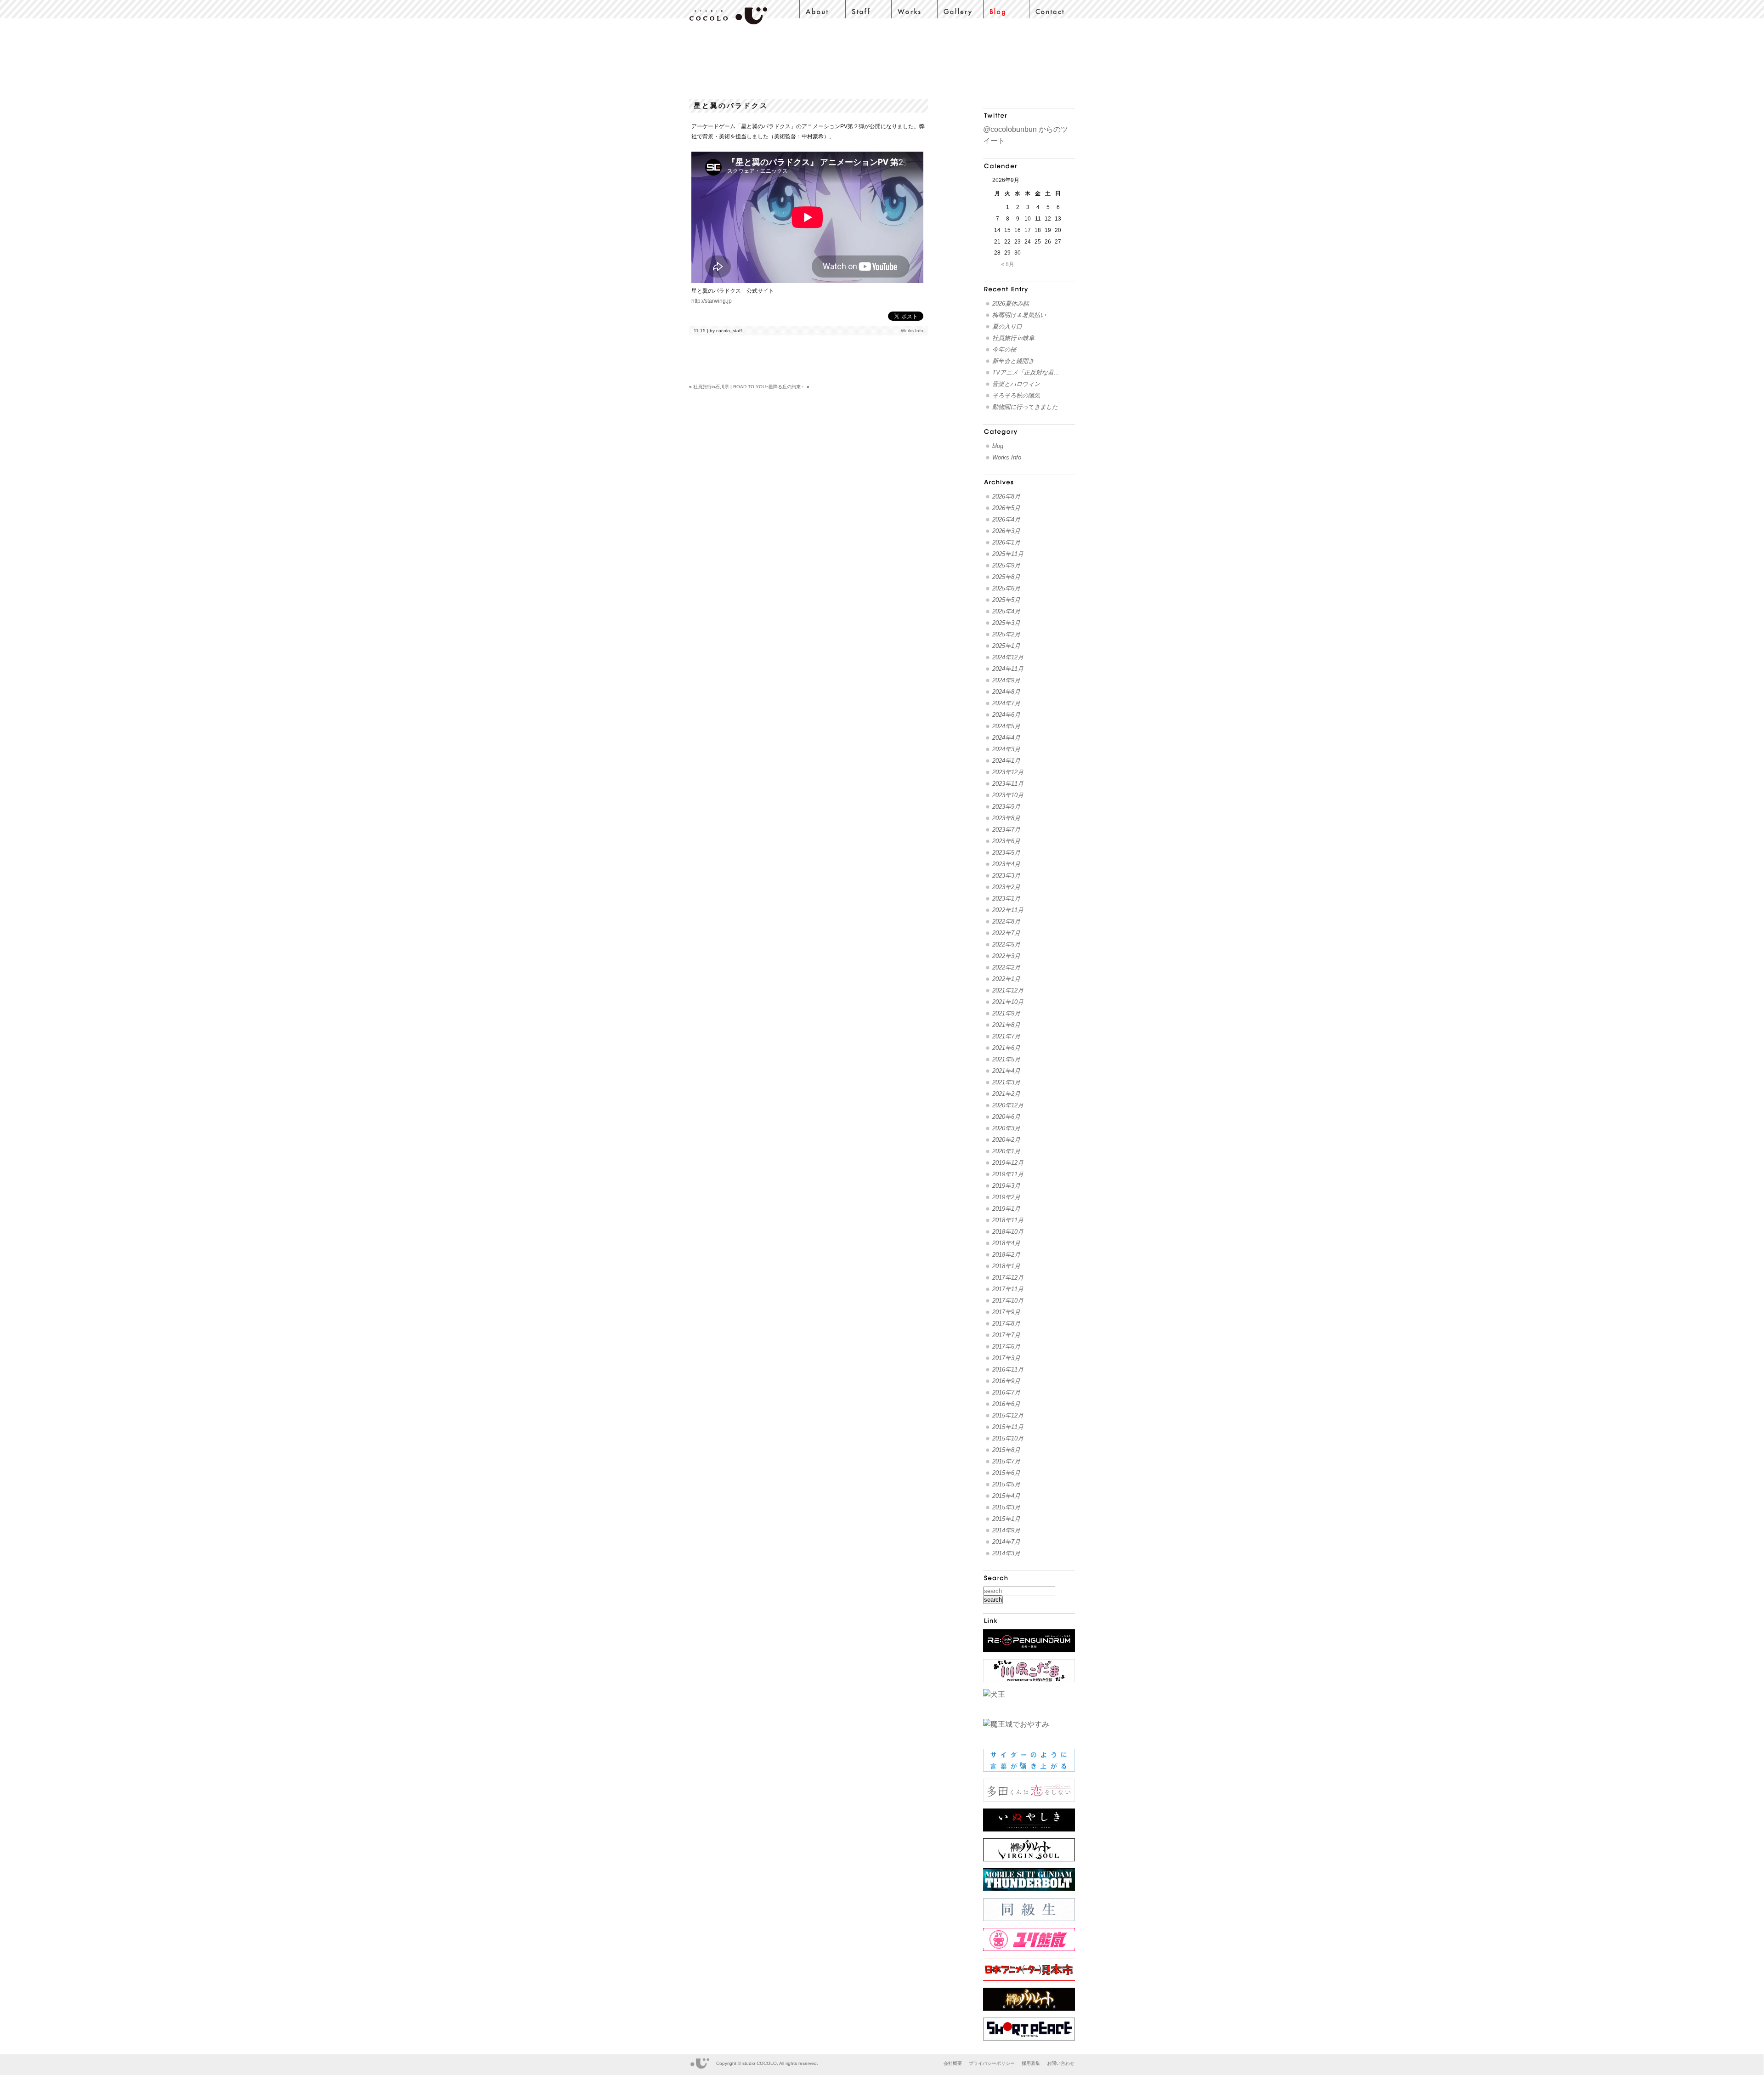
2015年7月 (1006, 1461)
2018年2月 (1006, 1255)
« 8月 (1008, 264)
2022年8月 (1006, 921)
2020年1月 (1006, 1151)
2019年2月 (1006, 1197)
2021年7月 (1006, 1036)
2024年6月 (1006, 715)
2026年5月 (1006, 508)
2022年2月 (1006, 967)
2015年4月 (1006, 1496)
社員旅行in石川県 (711, 387)
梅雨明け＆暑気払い (1019, 315)
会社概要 (953, 2063)
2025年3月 (1006, 623)
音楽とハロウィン (1016, 384)
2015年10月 (1008, 1438)
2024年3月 (1006, 749)
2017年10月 (1008, 1301)
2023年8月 (1006, 818)
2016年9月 (1006, 1381)
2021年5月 (1006, 1059)
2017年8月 (1006, 1324)
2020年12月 (1008, 1105)
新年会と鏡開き (1013, 361)
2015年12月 (1008, 1415)
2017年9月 (1006, 1312)
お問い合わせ (1061, 2063)
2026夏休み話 (1011, 303)
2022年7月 (1006, 933)
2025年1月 (1006, 646)
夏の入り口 (1007, 326)
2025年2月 (1006, 634)
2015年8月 (1006, 1450)
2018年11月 (1008, 1220)
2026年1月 (1006, 542)
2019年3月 (1006, 1186)
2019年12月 (1008, 1163)
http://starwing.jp (712, 301)
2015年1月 (1006, 1519)
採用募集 (1031, 2063)
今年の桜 (1004, 349)
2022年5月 (1006, 944)
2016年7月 (1006, 1392)
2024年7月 (1006, 703)
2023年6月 (1006, 841)
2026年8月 (1006, 496)
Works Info (912, 331)
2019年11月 (1008, 1174)
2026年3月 (1006, 531)
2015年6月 (1006, 1473)
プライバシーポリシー (992, 2063)
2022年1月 (1006, 979)
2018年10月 (1008, 1232)
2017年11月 (1008, 1289)
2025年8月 (1006, 577)
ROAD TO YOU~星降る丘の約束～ (769, 387)
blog (998, 446)
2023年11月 (1008, 784)
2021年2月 (1006, 1094)
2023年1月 (1006, 899)
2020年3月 (1006, 1128)
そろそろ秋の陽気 (1016, 395)
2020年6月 (1006, 1117)
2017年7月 (1006, 1335)
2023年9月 (1006, 807)
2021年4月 (1006, 1071)
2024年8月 (1006, 692)
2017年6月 (1006, 1346)
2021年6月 (1006, 1048)
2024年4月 (1006, 738)
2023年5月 (1006, 853)
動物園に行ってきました (1025, 407)
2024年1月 (1006, 761)
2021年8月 (1006, 1025)
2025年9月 (1006, 565)
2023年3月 (1006, 876)
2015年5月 (1006, 1484)
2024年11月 (1008, 669)
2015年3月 (1006, 1507)
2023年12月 (1008, 772)
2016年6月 (1006, 1404)
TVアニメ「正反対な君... (1026, 372)
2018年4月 (1006, 1243)
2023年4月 (1006, 864)
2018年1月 (1006, 1266)
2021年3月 (1006, 1082)
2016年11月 (1008, 1369)
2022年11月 (1008, 910)
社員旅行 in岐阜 (1013, 338)
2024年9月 (1006, 680)
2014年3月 (1006, 1553)
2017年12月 (1008, 1278)
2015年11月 (1008, 1427)
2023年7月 (1006, 830)
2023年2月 (1006, 887)
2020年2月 (1006, 1140)
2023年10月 (1008, 795)
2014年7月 (1006, 1542)
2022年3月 (1006, 956)
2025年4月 (1006, 611)
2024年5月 (1006, 726)
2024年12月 (1008, 657)
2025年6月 (1006, 588)
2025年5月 (1006, 600)
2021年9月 (1006, 1013)
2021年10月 (1008, 1002)
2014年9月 (1006, 1530)
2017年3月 (1006, 1358)
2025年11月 (1008, 554)
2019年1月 (1006, 1209)
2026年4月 (1006, 519)
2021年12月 (1008, 990)
